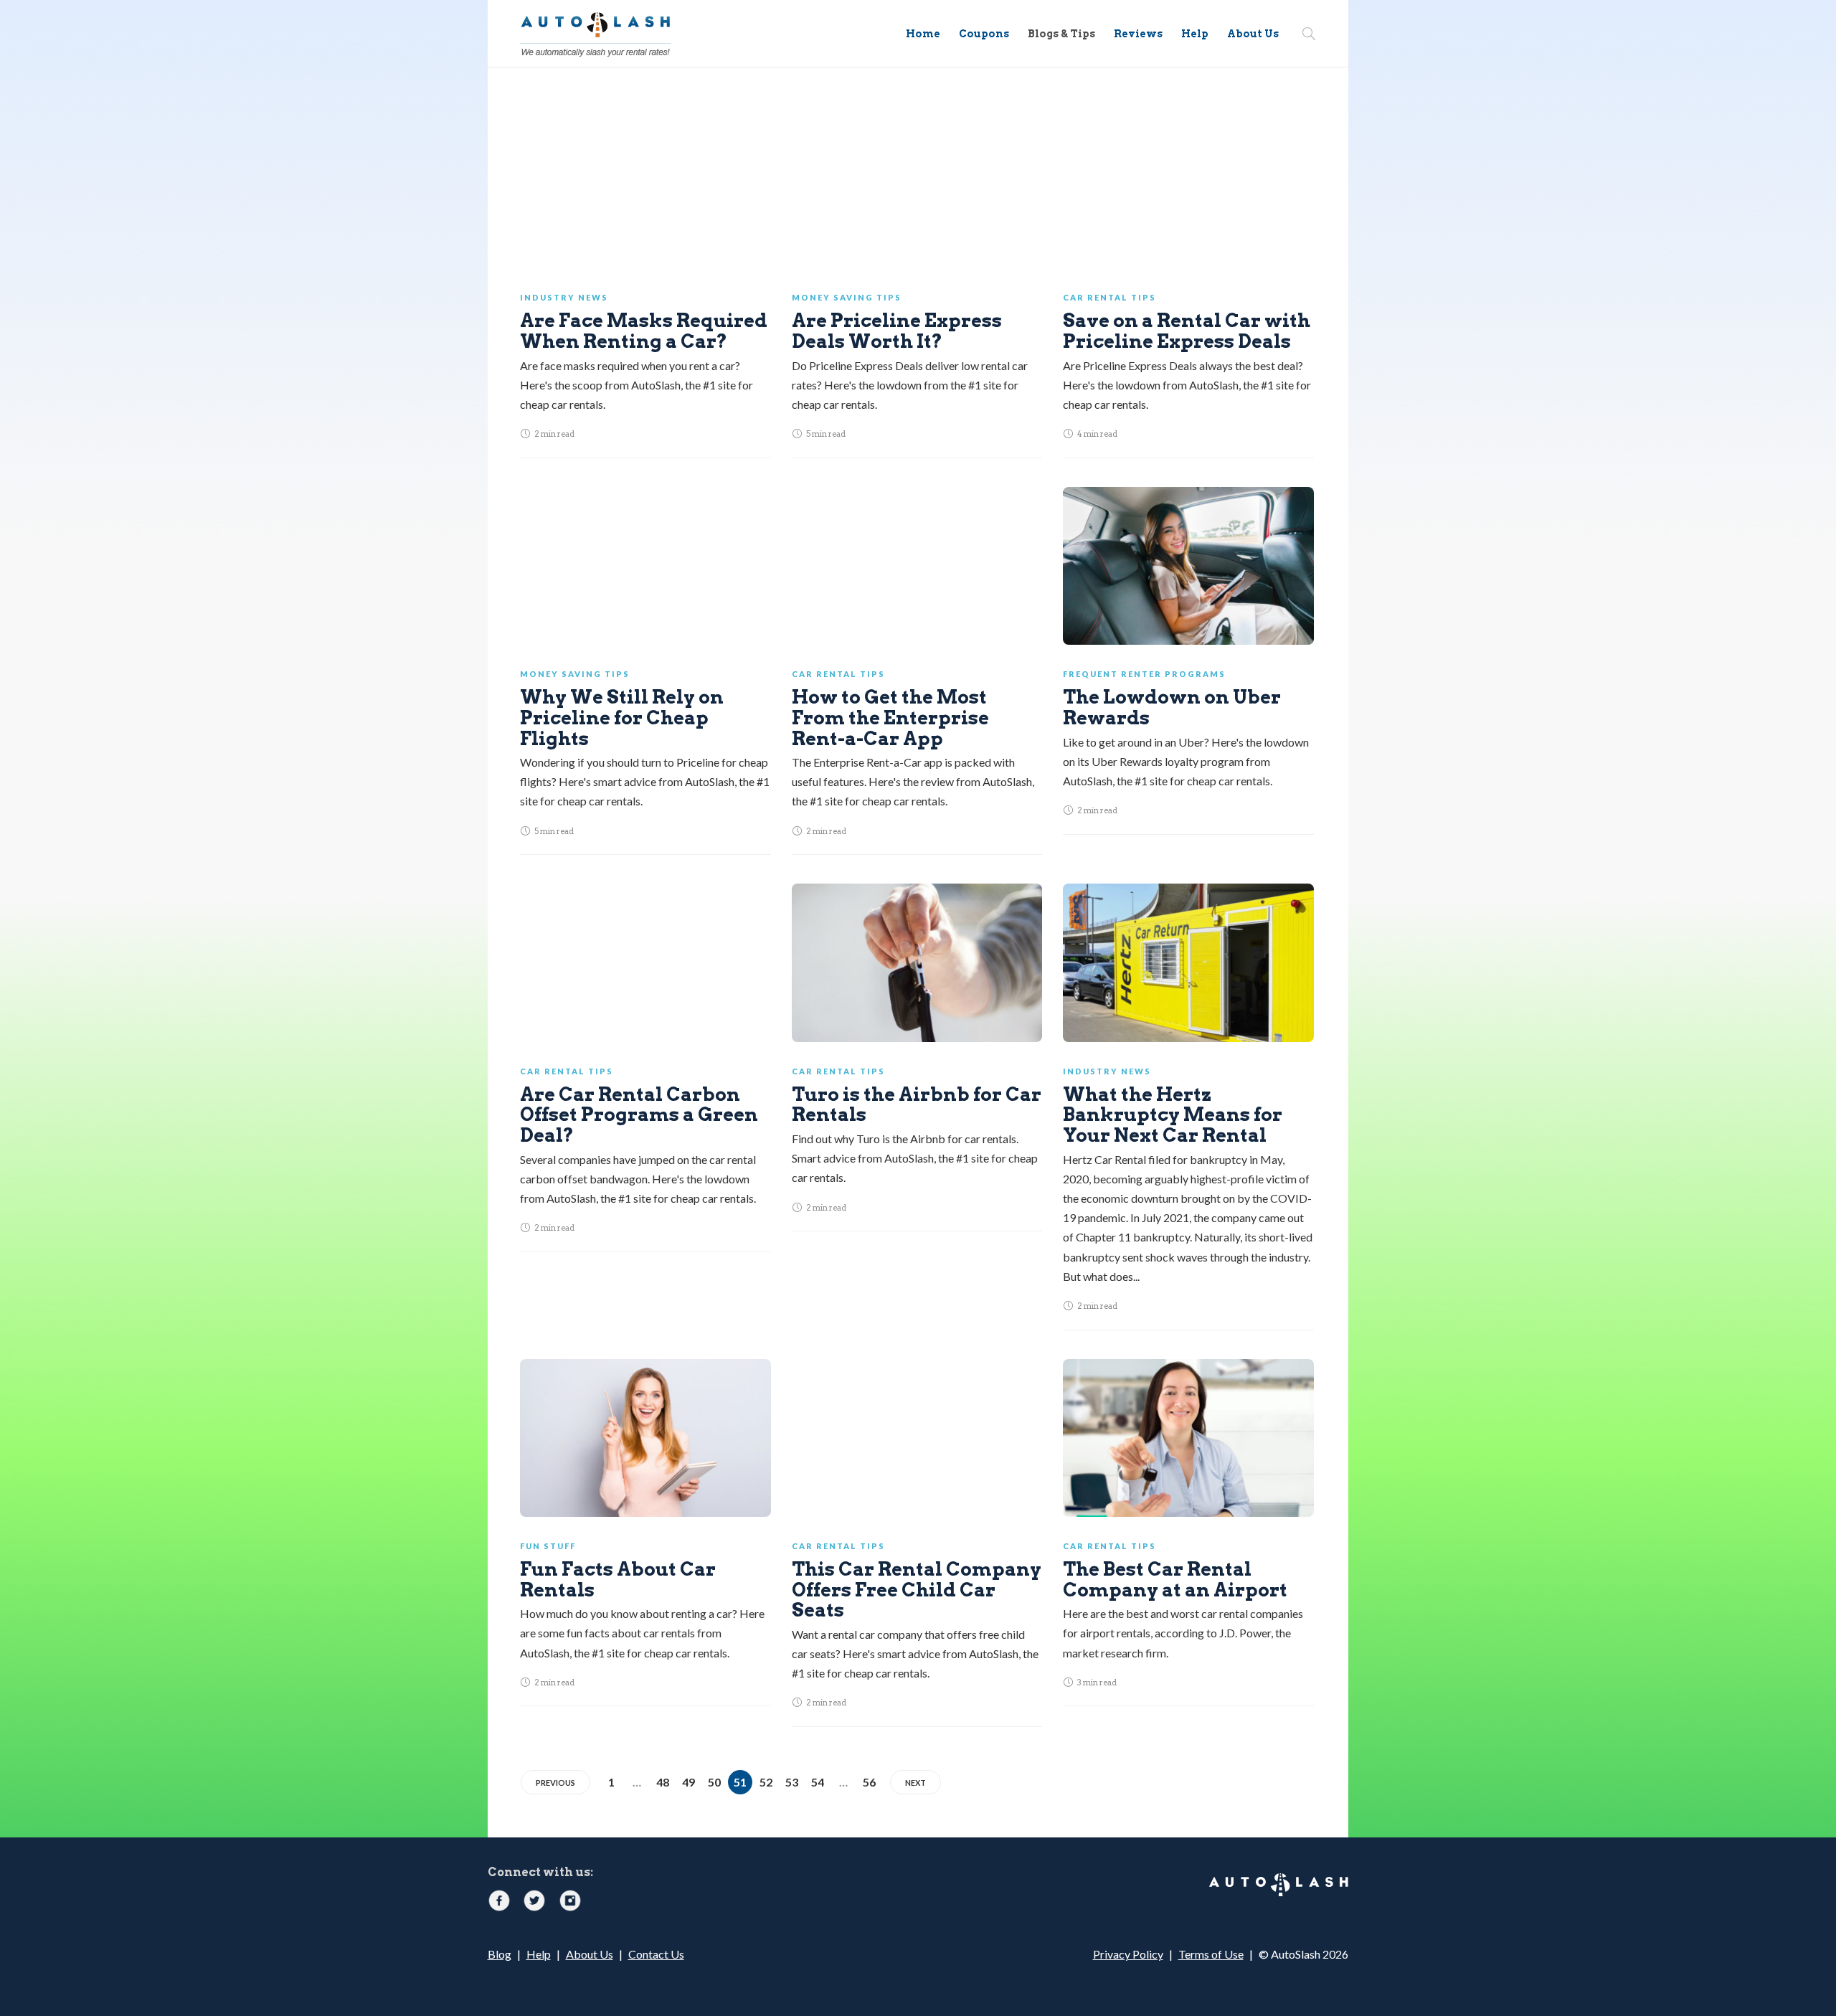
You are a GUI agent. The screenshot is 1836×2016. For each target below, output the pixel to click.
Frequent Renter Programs (1144, 674)
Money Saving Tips (847, 297)
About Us (1253, 34)
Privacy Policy (1128, 1954)
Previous (555, 1783)
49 (688, 1782)
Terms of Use (1211, 1954)
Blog (500, 1954)
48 (663, 1782)
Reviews (1138, 34)
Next (915, 1783)
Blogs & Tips (1061, 34)
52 (766, 1782)
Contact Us (656, 1954)
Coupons (984, 34)
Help (1195, 34)
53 (792, 1782)
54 (818, 1782)
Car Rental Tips (1109, 297)
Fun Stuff (548, 1546)
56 (869, 1782)
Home (923, 34)
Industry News (564, 297)
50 (714, 1782)
